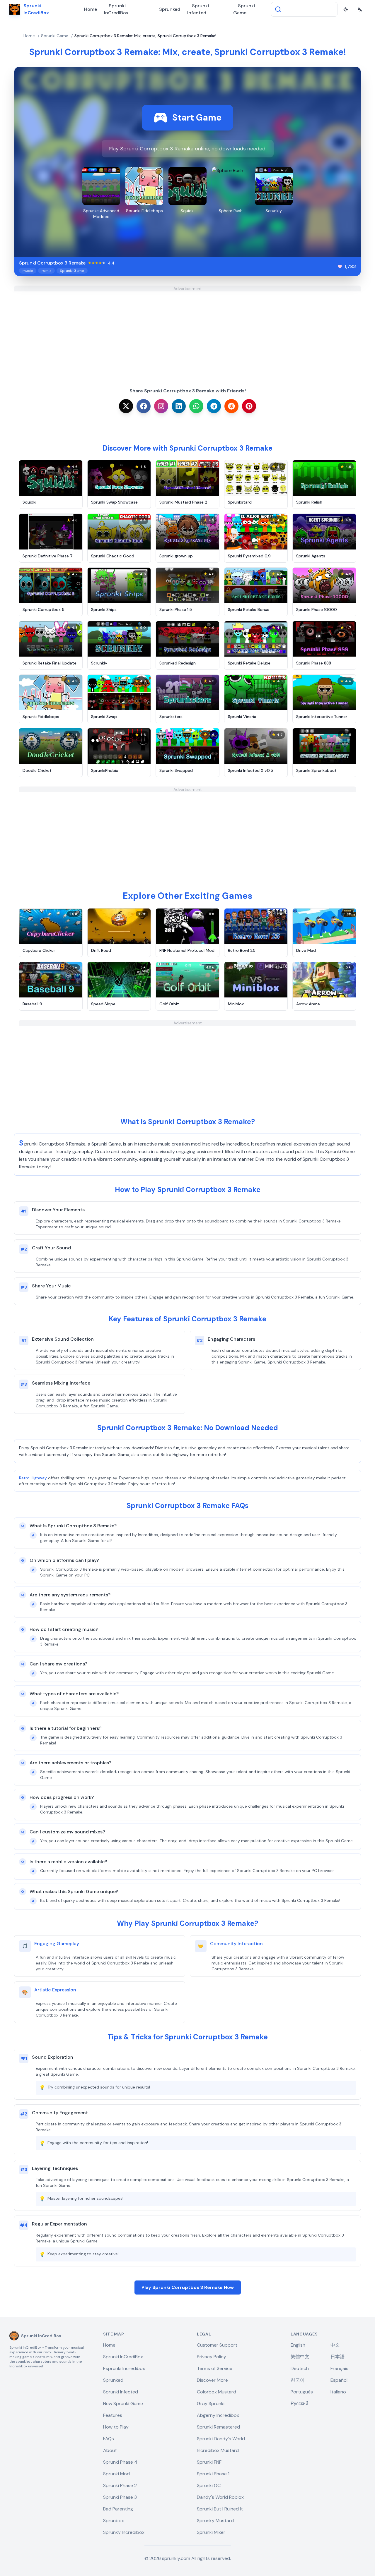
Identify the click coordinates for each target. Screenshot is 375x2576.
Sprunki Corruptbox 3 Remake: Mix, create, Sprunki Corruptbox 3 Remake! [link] (145, 36)
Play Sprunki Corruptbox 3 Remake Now (188, 2287)
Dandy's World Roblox (220, 2497)
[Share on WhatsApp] (196, 406)
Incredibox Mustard (218, 2450)
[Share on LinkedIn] (179, 406)
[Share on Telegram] (214, 406)
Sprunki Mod (116, 2474)
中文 (335, 2345)
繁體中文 (300, 2357)
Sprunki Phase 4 (120, 2462)
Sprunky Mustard (215, 2521)
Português (302, 2392)
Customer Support (217, 2345)
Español (339, 2380)
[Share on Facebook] (144, 406)
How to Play (116, 2427)
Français (339, 2368)
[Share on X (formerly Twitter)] (126, 406)
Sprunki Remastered (218, 2427)
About (110, 2450)
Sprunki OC (209, 2485)
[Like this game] (340, 267)
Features (113, 2415)
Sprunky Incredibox (124, 2532)
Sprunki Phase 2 (120, 2485)
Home (91, 9)
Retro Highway (33, 1478)
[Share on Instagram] (161, 406)
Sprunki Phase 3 (120, 2497)
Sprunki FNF (209, 2462)
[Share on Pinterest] (249, 406)
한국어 (298, 2380)
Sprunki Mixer (211, 2532)
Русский (299, 2404)
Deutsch (300, 2368)
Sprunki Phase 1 (213, 2474)
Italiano (338, 2392)
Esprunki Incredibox (124, 2368)
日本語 (337, 2357)
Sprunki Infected (198, 9)
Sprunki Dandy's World (221, 2439)
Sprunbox (114, 2521)
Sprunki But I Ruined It (220, 2509)
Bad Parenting (118, 2509)
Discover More (212, 2380)
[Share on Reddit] (231, 406)
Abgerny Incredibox (218, 2415)
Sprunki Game (244, 9)
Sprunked (170, 9)
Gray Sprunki (211, 2404)
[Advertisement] (187, 332)
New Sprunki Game (123, 2404)
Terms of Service (215, 2368)
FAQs (109, 2439)
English (298, 2345)
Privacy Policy (212, 2357)
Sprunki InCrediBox (116, 9)
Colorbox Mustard (217, 2392)
